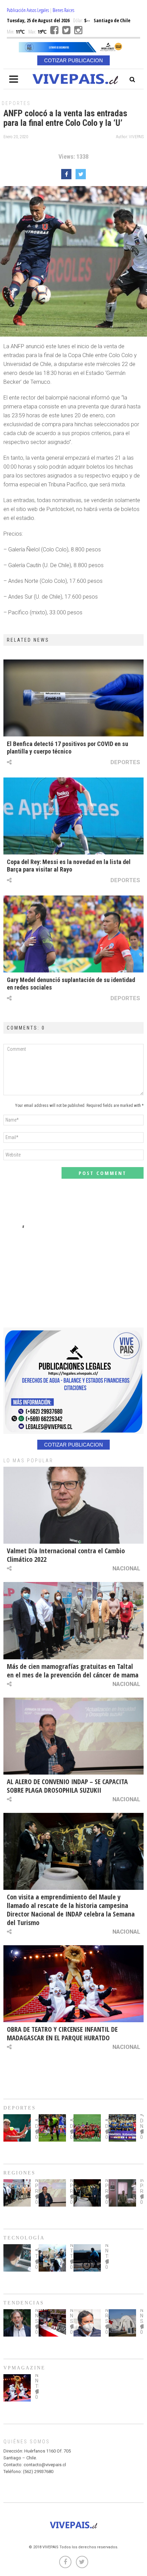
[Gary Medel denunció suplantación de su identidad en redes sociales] (73, 934)
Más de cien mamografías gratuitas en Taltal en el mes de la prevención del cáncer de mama (73, 1671)
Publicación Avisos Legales (28, 10)
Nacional (126, 1568)
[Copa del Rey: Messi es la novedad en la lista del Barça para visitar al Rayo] (73, 816)
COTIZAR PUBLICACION (73, 60)
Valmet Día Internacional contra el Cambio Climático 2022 (66, 1555)
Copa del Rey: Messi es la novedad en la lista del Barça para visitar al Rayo (69, 866)
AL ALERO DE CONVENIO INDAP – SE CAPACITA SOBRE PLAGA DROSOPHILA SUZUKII (67, 1786)
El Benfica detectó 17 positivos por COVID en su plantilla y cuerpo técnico (68, 748)
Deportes (16, 103)
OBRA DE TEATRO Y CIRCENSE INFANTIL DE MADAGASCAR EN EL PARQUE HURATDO (62, 2034)
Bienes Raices (63, 10)
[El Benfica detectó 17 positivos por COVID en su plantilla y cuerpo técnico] (73, 698)
